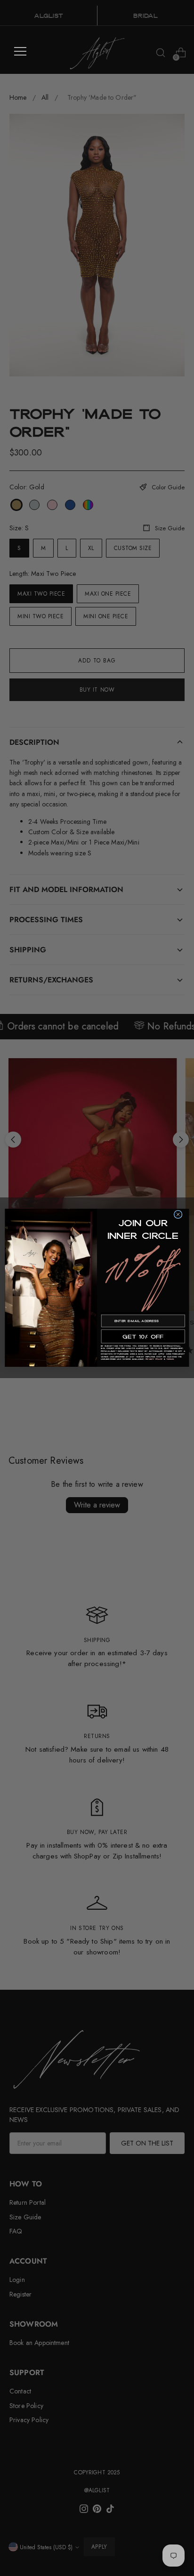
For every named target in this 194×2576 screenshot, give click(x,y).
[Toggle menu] (20, 51)
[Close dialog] (178, 1215)
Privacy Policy (154, 1360)
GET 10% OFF (143, 1336)
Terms (170, 1360)
